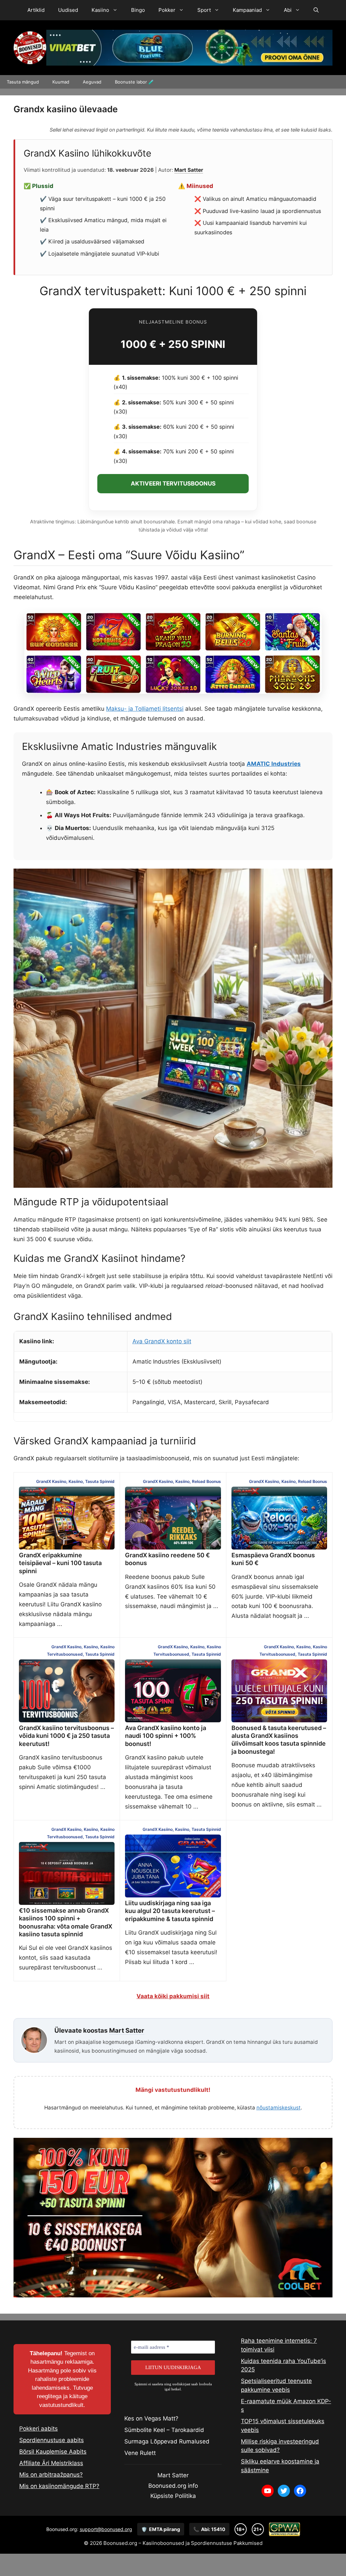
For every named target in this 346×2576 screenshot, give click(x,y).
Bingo (138, 10)
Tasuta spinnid (100, 1481)
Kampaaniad (247, 10)
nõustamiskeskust (279, 2108)
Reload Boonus (206, 1481)
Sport (204, 10)
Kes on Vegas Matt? (151, 2418)
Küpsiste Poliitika (173, 2496)
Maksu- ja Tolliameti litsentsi (145, 709)
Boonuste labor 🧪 (134, 82)
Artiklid (36, 10)
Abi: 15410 (209, 2529)
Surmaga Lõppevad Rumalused (167, 2441)
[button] (316, 10)
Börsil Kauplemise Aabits (53, 2452)
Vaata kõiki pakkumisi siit (173, 1996)
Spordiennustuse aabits (52, 2440)
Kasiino (100, 10)
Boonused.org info (173, 2486)
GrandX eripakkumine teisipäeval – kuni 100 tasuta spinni (60, 1563)
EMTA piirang (161, 2529)
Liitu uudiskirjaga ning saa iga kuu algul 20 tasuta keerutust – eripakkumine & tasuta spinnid (170, 1911)
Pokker (167, 10)
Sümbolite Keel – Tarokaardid (164, 2430)
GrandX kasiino (51, 1481)
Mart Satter (189, 170)
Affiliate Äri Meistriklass (51, 2463)
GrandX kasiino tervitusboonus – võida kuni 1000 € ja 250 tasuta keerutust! (66, 1736)
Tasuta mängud (23, 82)
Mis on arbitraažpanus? (51, 2475)
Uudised (68, 10)
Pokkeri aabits (39, 2429)
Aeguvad (92, 82)
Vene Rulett (140, 2453)
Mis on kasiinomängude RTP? (59, 2486)
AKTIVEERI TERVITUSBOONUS (173, 483)
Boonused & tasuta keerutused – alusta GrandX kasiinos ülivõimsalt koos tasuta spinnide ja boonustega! (279, 1740)
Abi (288, 10)
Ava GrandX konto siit (162, 1341)
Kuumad (61, 82)
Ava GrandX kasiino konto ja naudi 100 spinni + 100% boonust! (166, 1736)
